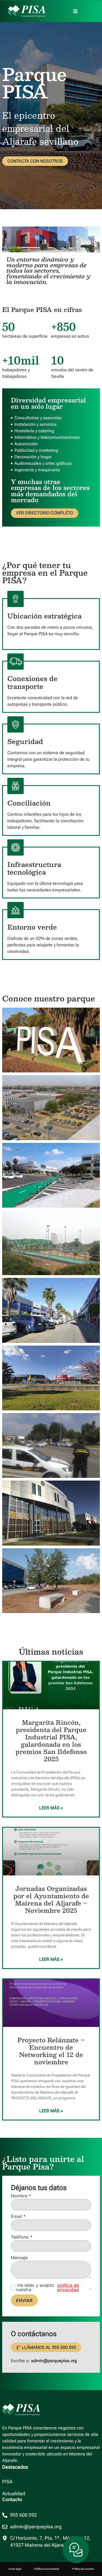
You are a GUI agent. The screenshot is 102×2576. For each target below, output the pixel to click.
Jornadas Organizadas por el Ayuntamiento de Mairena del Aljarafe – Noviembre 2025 (51, 1899)
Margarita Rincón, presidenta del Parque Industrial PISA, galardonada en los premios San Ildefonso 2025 (51, 1740)
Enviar (24, 2300)
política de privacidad (68, 2287)
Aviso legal (15, 2569)
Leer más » (51, 1808)
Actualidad (14, 2494)
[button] (75, 11)
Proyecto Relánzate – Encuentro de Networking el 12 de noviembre (51, 2051)
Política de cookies (83, 2569)
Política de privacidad (47, 2569)
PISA (7, 2482)
